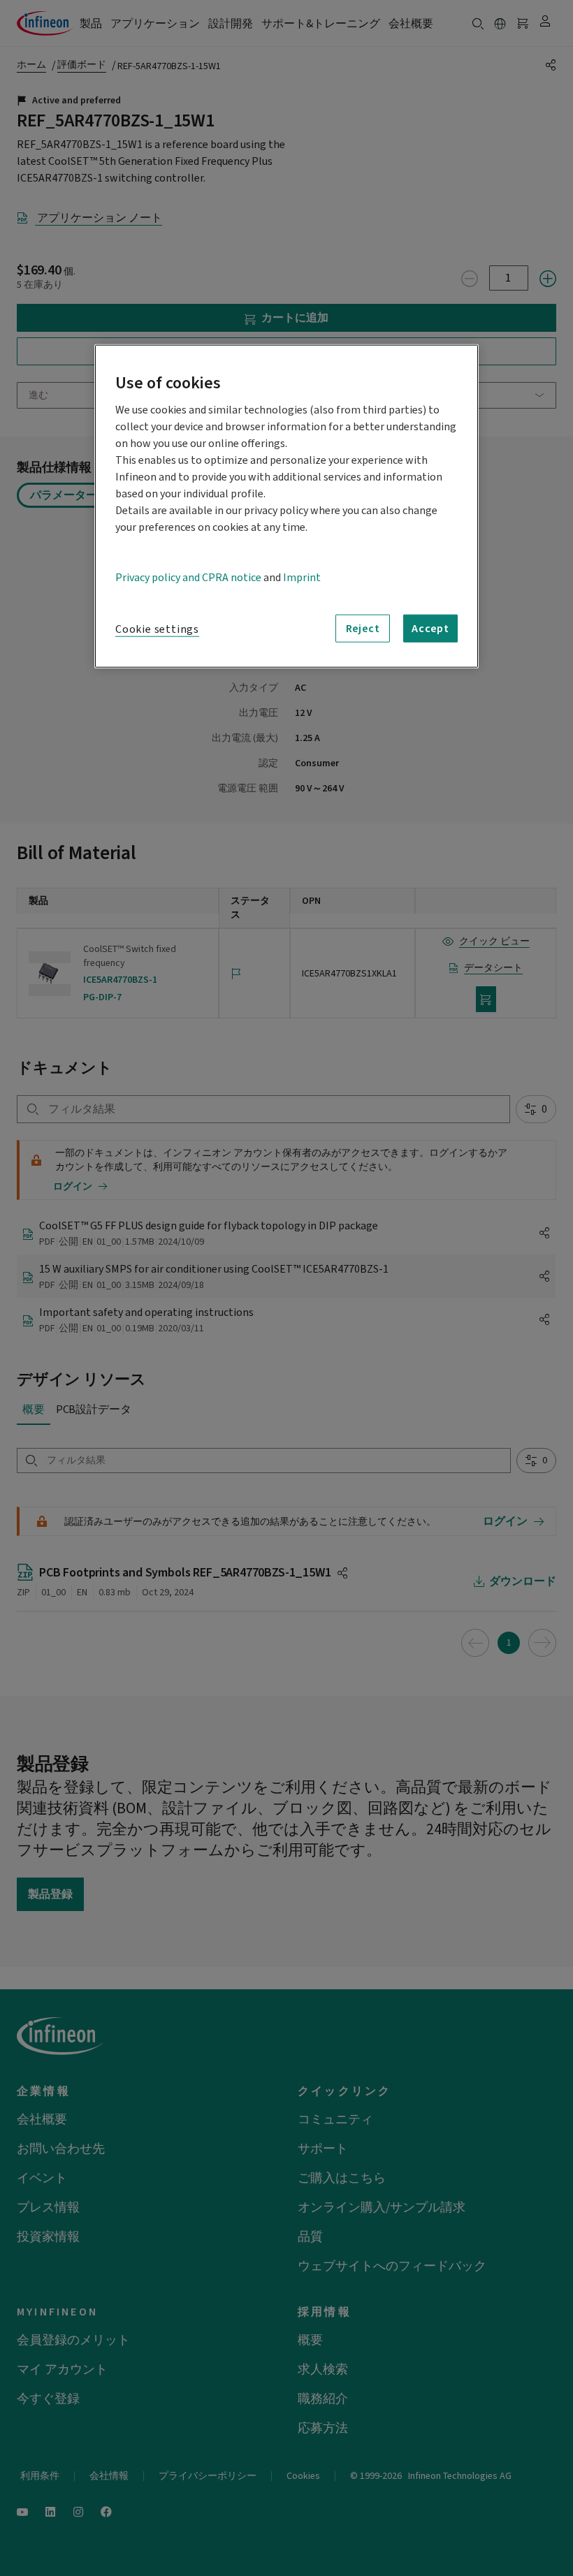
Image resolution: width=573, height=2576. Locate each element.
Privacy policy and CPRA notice (188, 578)
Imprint (302, 578)
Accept (430, 629)
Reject (363, 629)
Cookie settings (157, 629)
